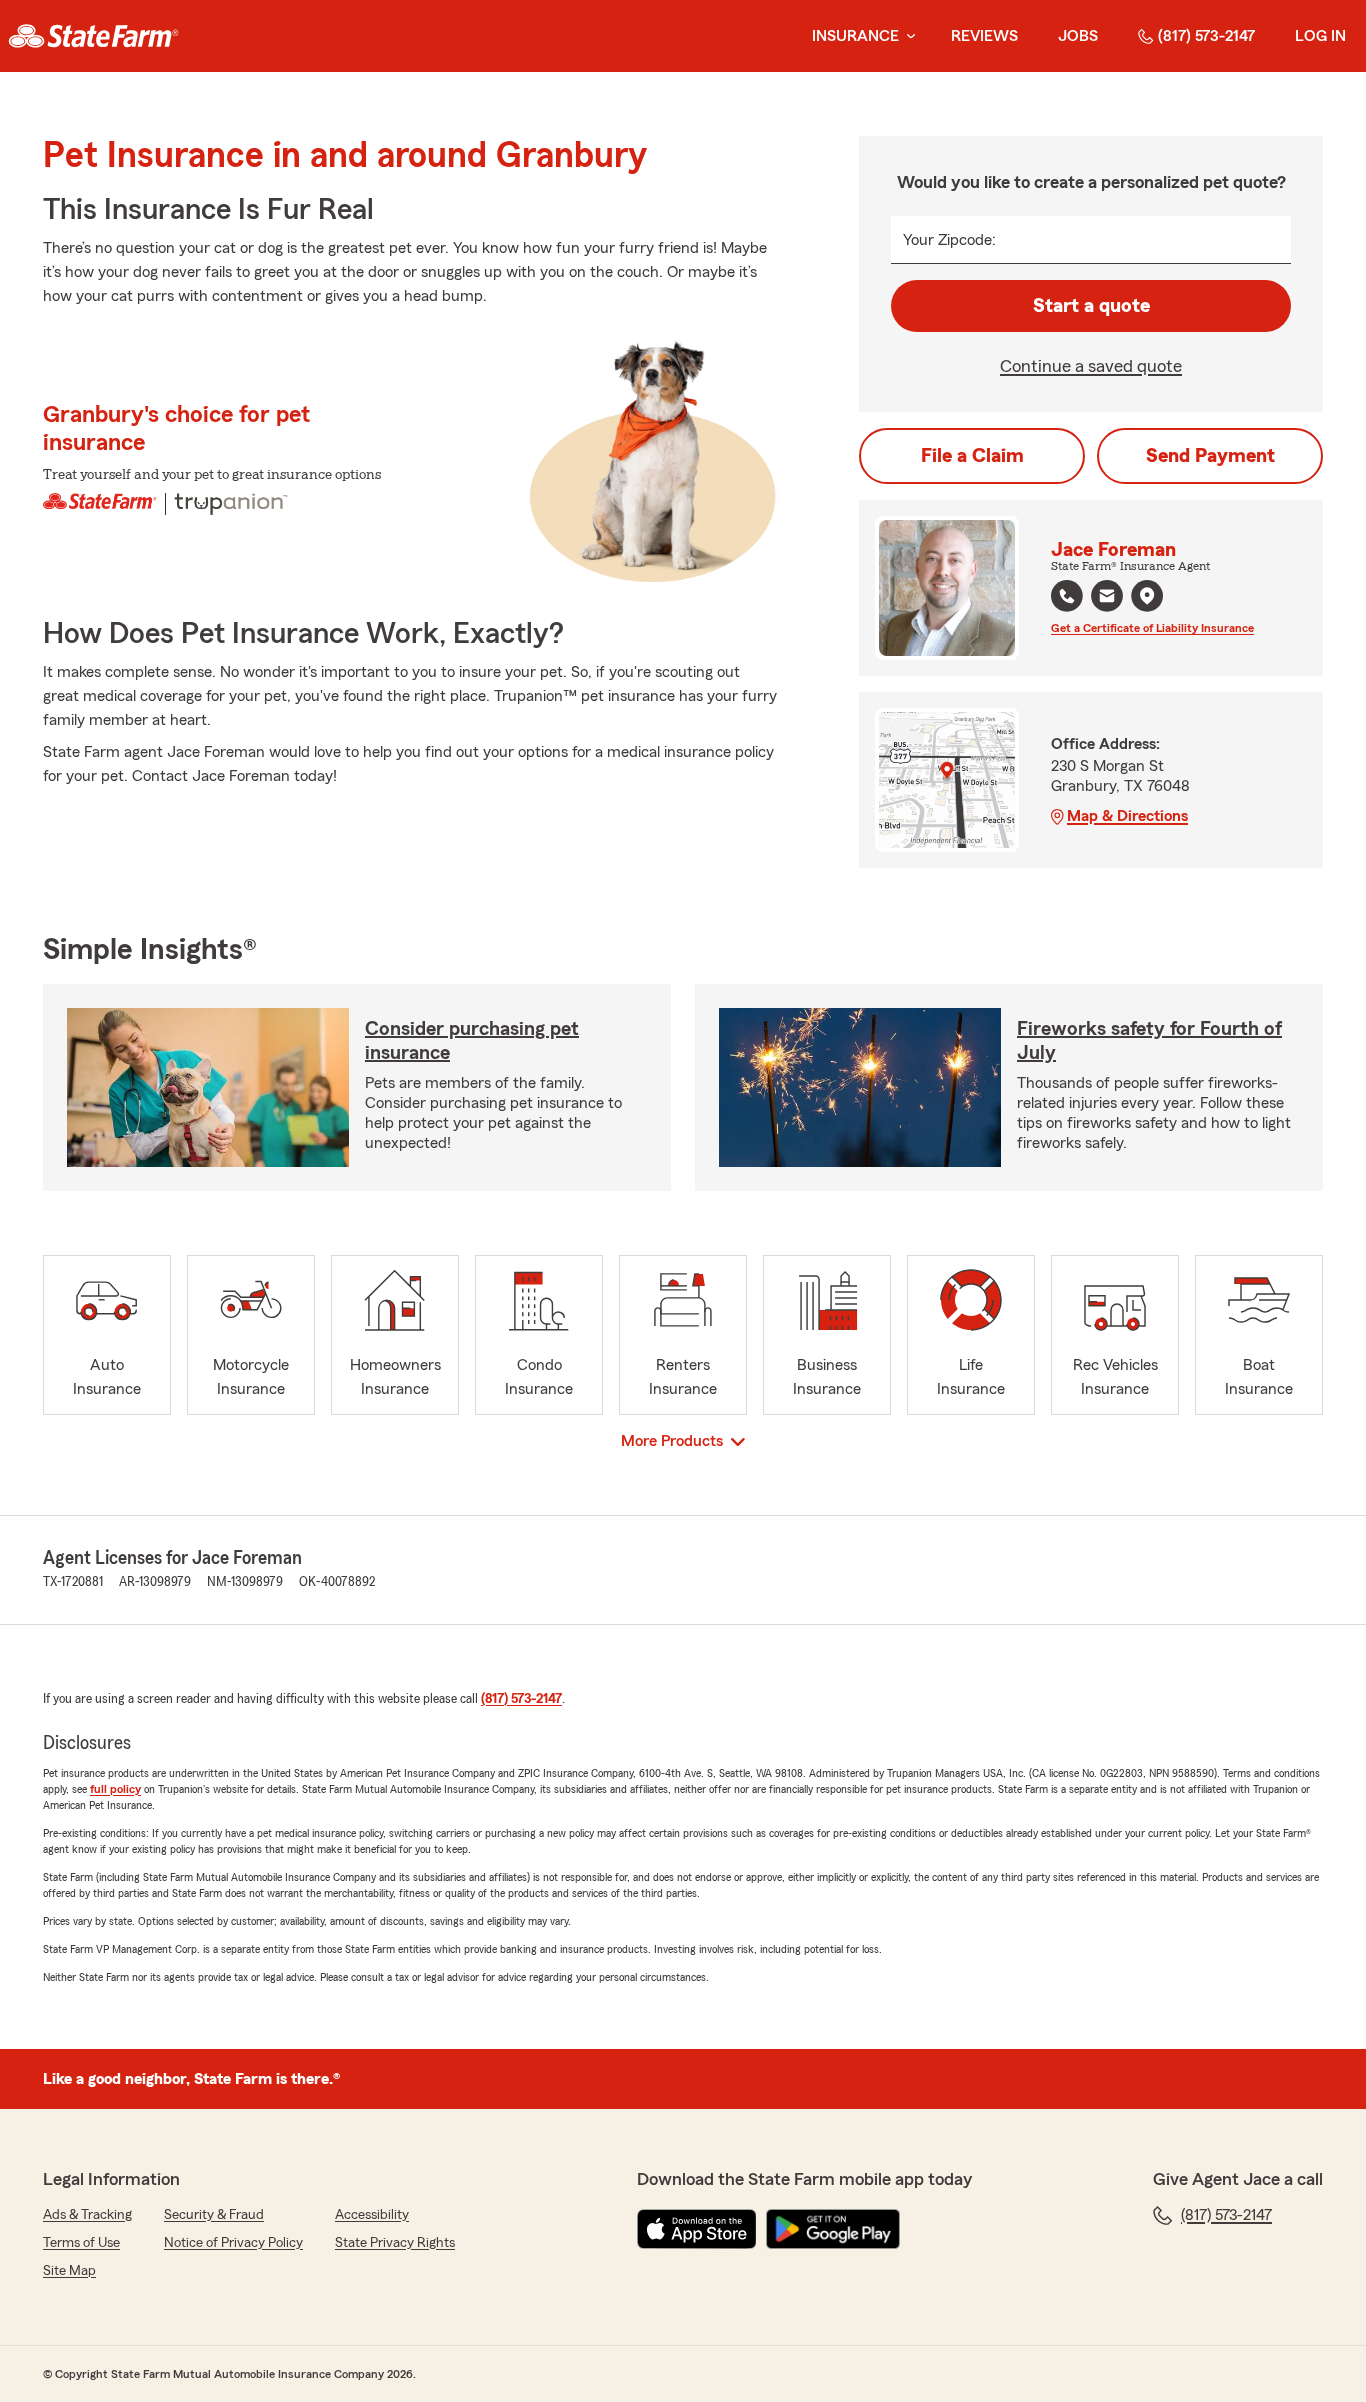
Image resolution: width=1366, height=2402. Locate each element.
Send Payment (1210, 456)
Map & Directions (1127, 816)
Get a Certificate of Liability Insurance (1152, 628)
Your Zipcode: (949, 240)
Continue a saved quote (1091, 366)
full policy (115, 1789)
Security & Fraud (214, 2215)
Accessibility (372, 2215)
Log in (1320, 36)
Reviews (984, 36)
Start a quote (1091, 306)
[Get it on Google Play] (833, 2229)
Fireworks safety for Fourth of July (1149, 1041)
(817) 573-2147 (1206, 36)
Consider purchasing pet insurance (472, 1041)
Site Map (69, 2271)
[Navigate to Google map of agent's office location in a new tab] (1147, 596)
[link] (93, 36)
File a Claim (972, 456)
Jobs (1078, 36)
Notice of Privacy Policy (233, 2243)
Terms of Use (81, 2243)
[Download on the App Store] (697, 2229)
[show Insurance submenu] (907, 36)
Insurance (855, 36)
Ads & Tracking (87, 2215)
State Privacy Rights (395, 2243)
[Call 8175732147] (1067, 596)
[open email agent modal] (1107, 598)
